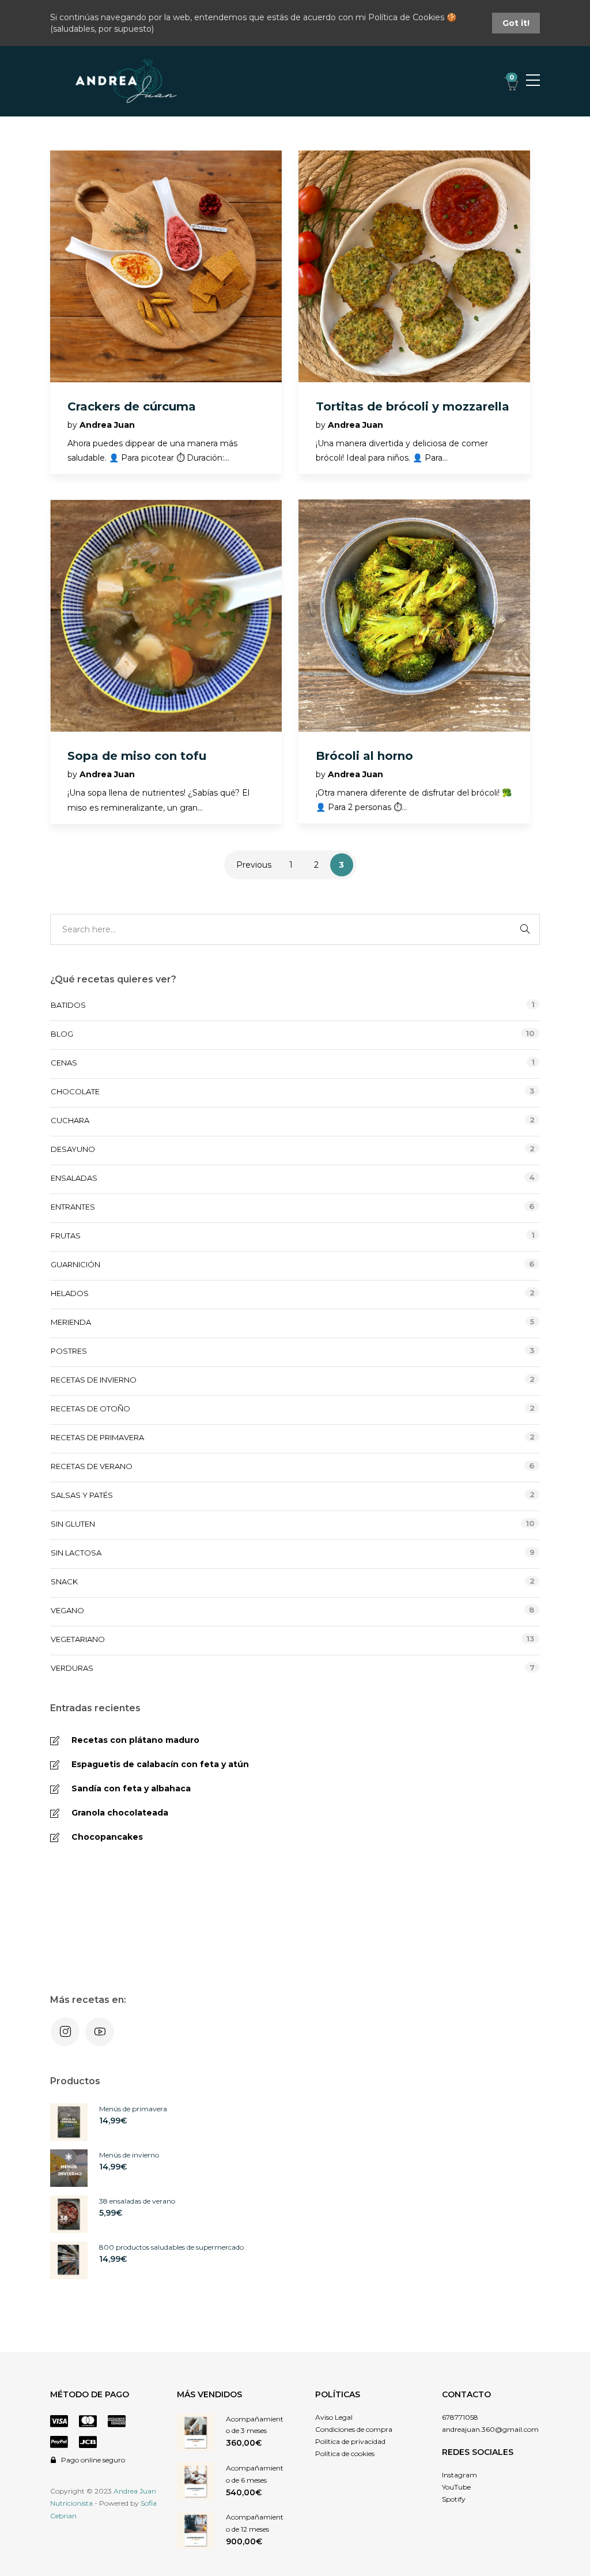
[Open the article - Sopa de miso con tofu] (166, 615)
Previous (254, 865)
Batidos (68, 1005)
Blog (62, 1034)
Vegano (67, 1610)
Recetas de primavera (97, 1437)
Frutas (66, 1236)
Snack (64, 1581)
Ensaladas (74, 1178)
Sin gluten (73, 1524)
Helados (70, 1293)
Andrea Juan (107, 425)
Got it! (516, 23)
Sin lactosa (76, 1553)
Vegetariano (78, 1639)
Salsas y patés (82, 1495)
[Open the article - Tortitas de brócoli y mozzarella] (414, 266)
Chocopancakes (107, 1837)
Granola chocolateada (120, 1813)
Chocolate (75, 1091)
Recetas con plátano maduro (135, 1740)
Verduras (72, 1668)
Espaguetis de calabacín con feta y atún (160, 1764)
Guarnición (75, 1264)
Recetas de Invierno (94, 1380)
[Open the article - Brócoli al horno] (414, 615)
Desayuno (73, 1149)
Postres (69, 1351)
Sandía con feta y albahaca (131, 1788)
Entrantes (73, 1207)
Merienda (71, 1322)
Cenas (64, 1063)
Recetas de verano (92, 1466)
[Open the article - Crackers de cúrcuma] (166, 266)
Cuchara (70, 1120)
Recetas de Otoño (90, 1408)
